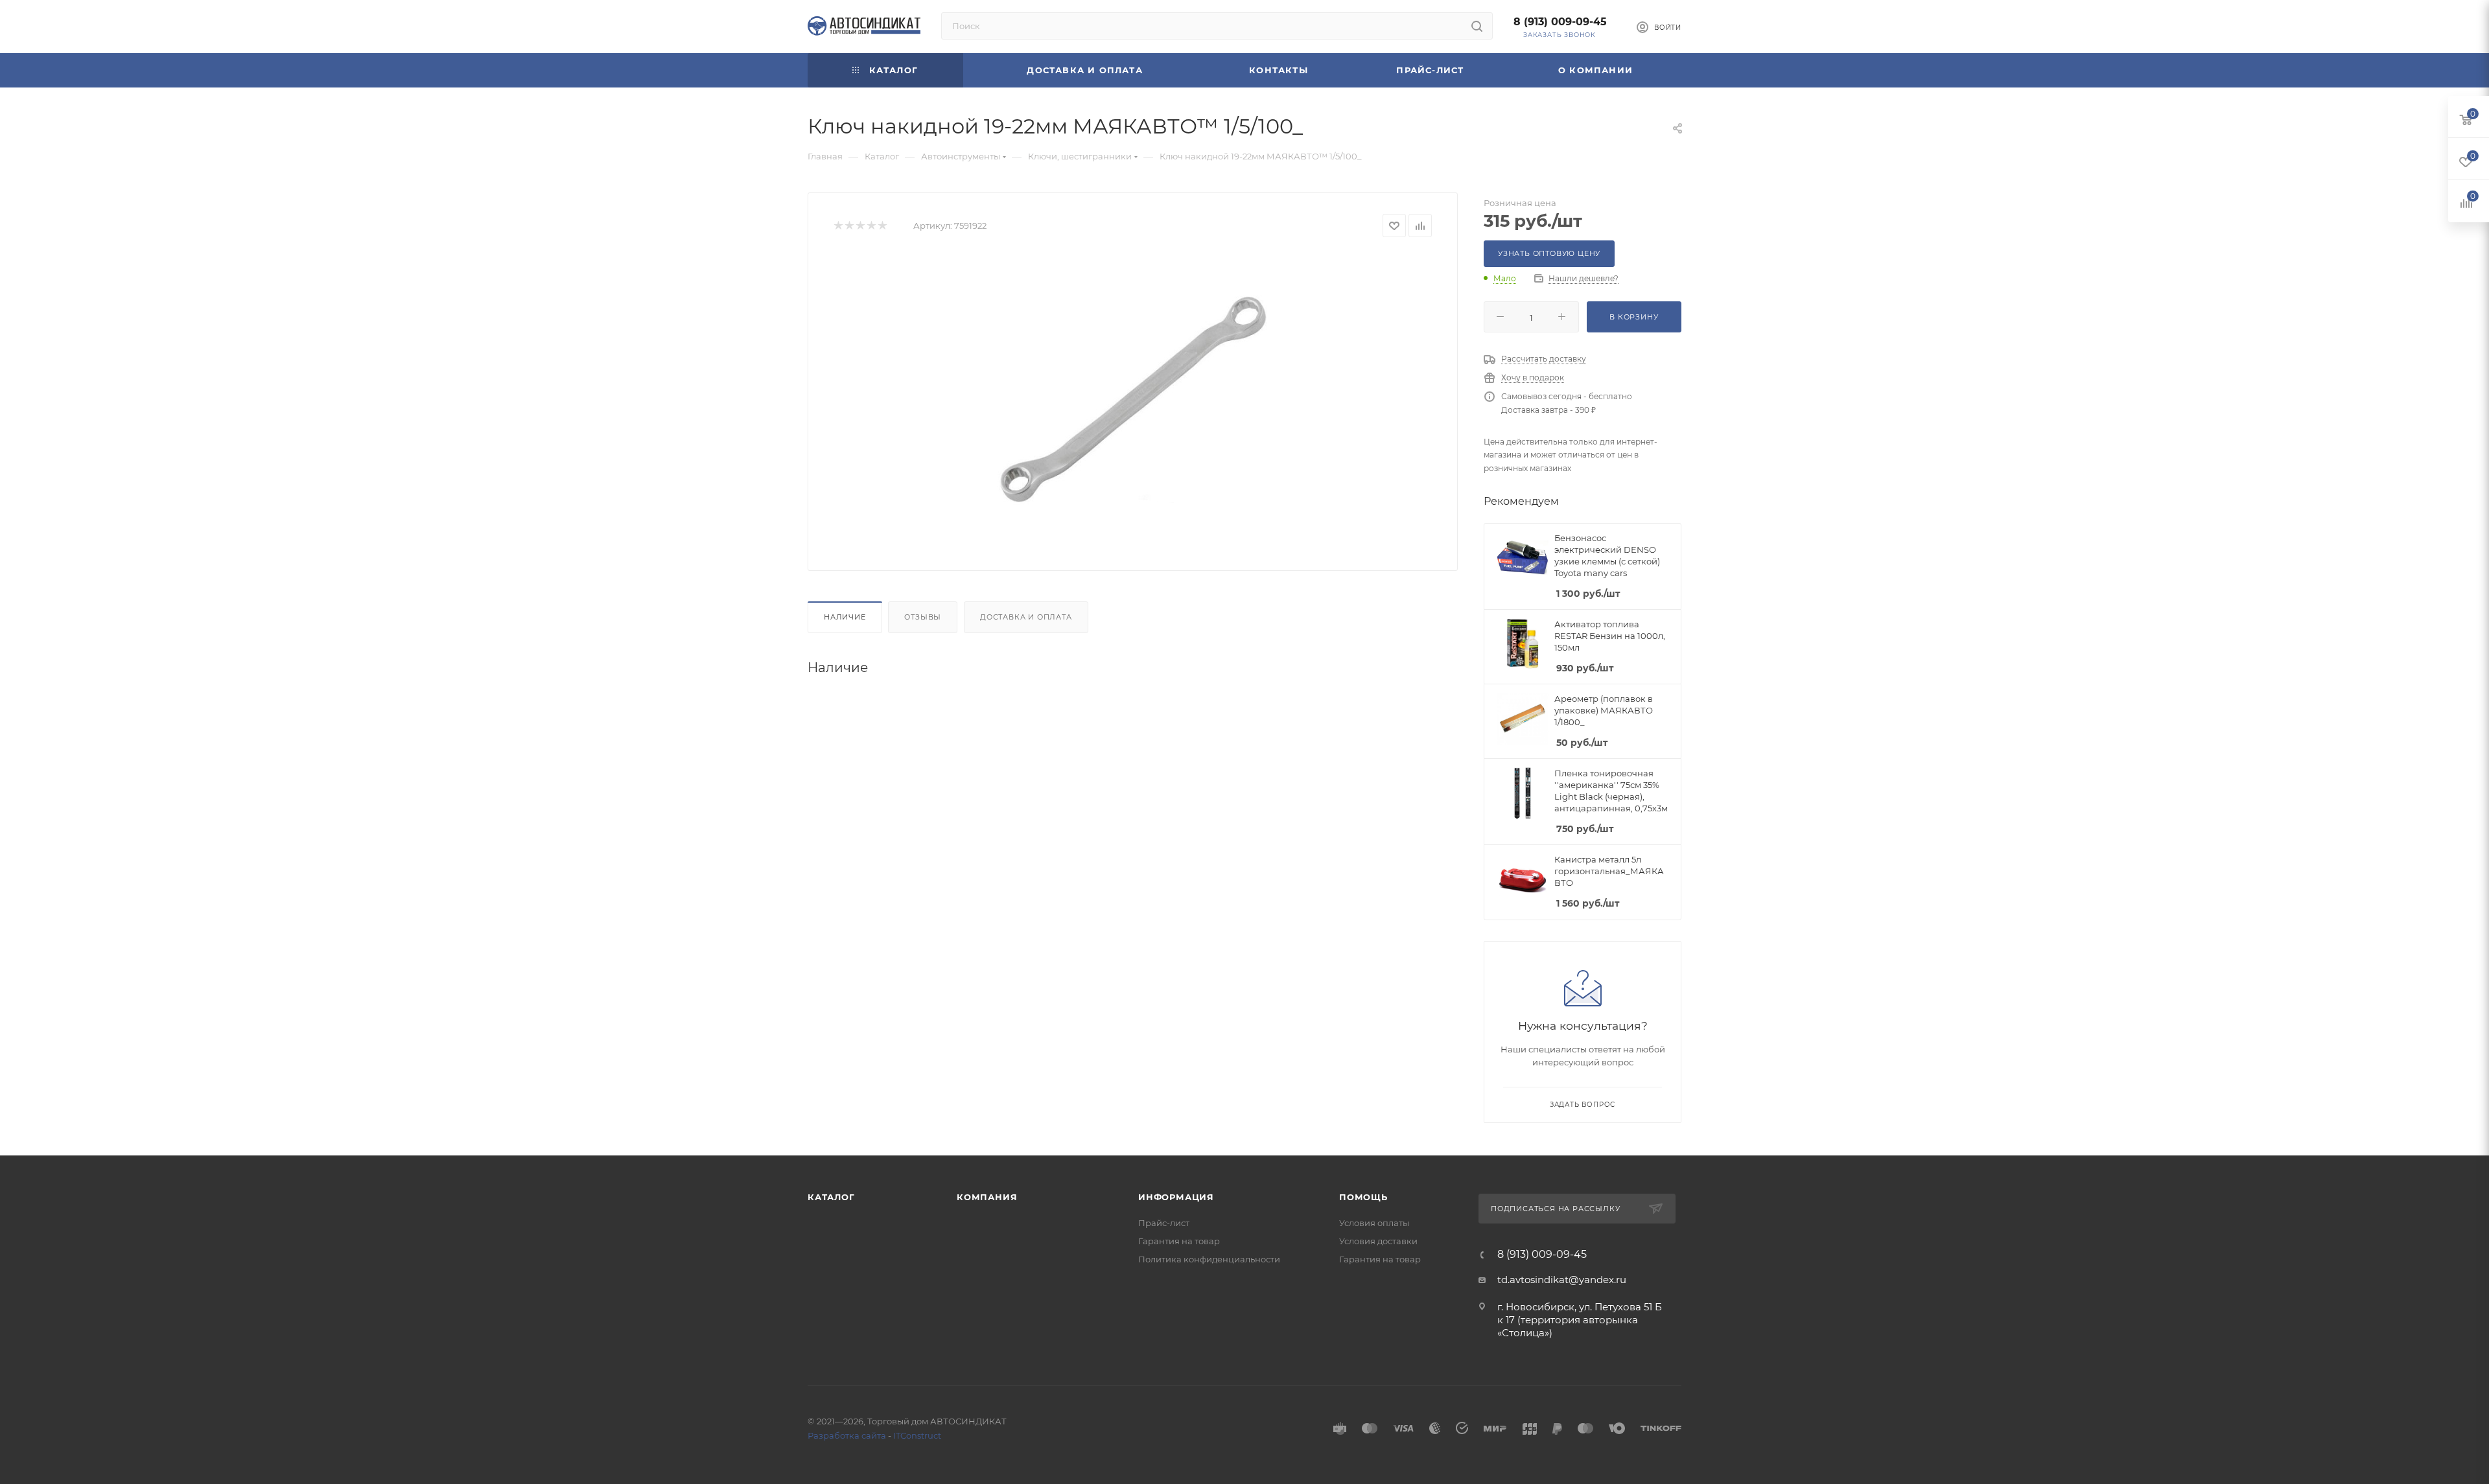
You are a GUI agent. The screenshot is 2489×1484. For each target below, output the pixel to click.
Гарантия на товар (1179, 1241)
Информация (1176, 1197)
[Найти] (1477, 26)
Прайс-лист (1164, 1223)
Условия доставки (1378, 1241)
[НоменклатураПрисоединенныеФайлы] (1133, 399)
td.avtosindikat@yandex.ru (1562, 1280)
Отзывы (923, 617)
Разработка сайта (847, 1435)
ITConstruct (917, 1435)
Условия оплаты (1374, 1223)
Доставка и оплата (1026, 617)
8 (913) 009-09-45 (1560, 22)
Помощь (1363, 1197)
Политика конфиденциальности (1209, 1259)
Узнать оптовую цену (1549, 253)
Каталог (831, 1197)
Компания (987, 1197)
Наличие (845, 617)
